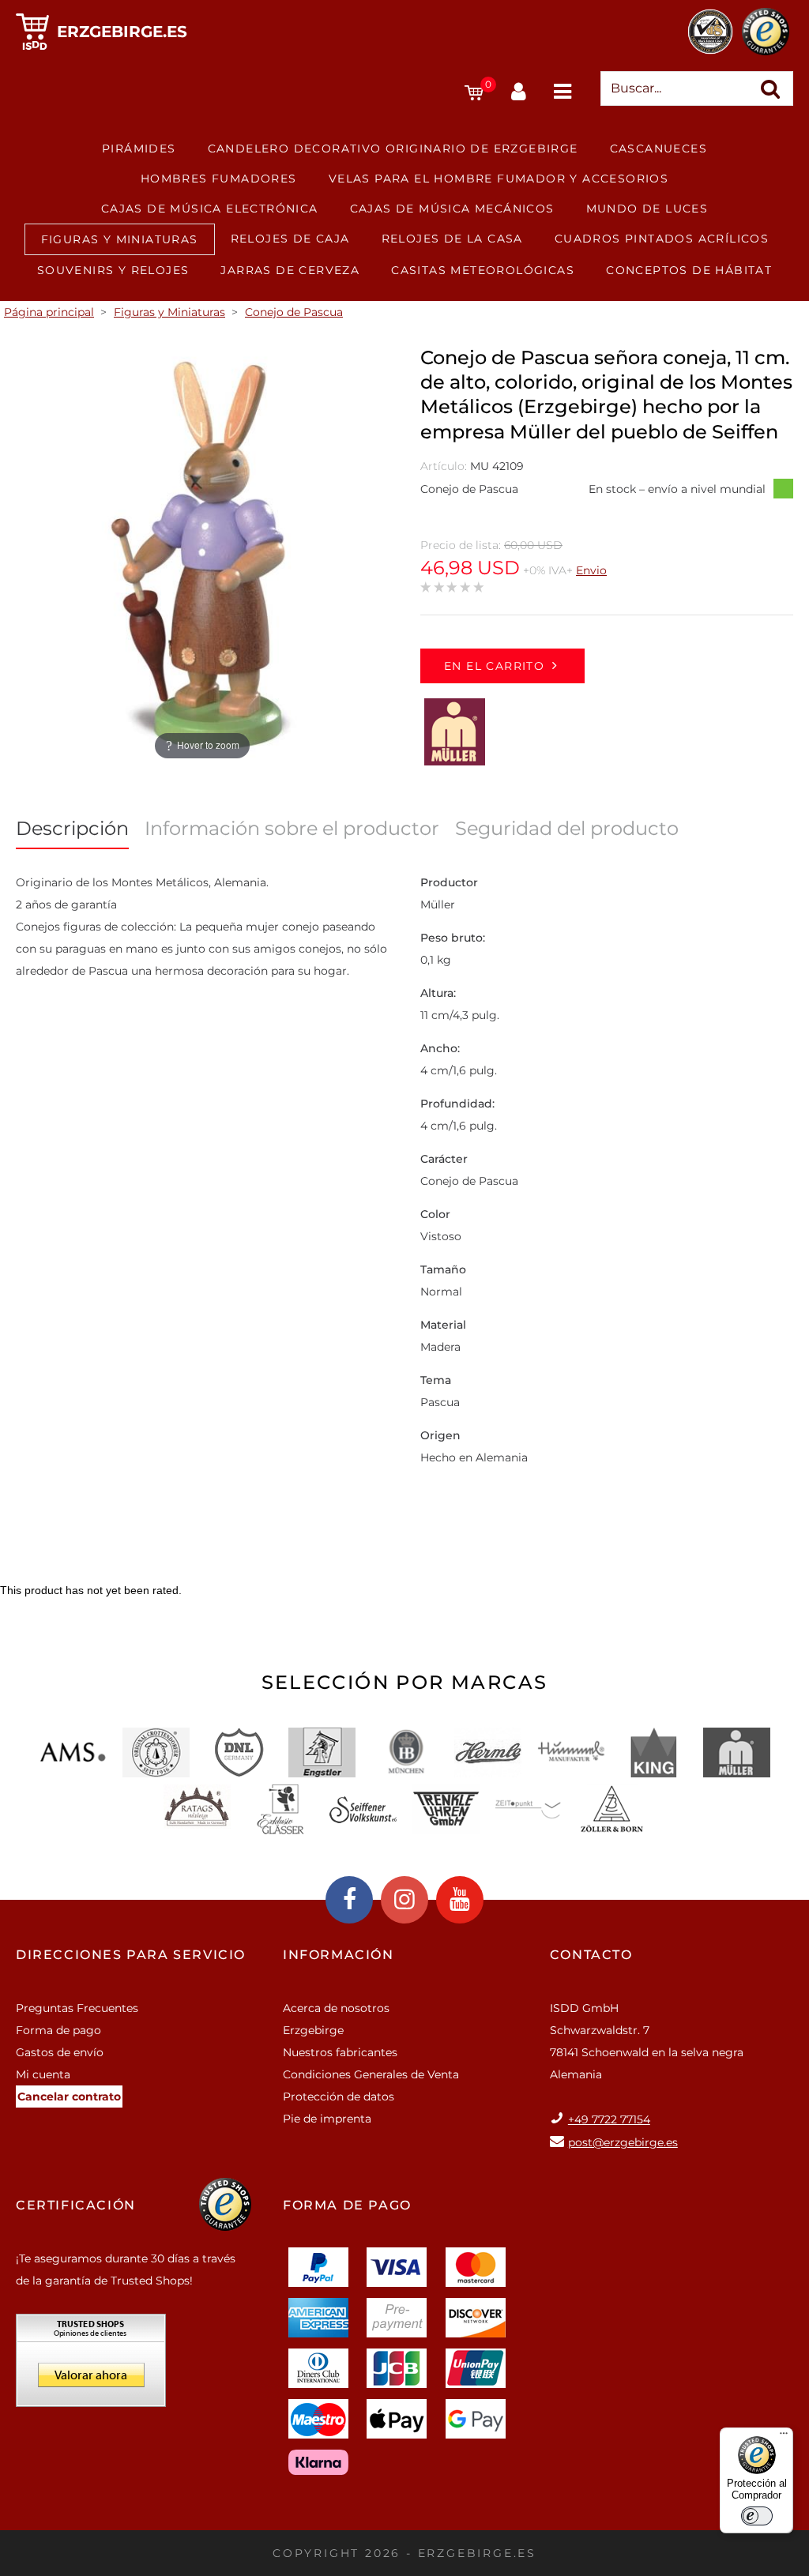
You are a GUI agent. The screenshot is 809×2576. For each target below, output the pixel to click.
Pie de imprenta (327, 2119)
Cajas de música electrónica (210, 209)
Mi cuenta (43, 2074)
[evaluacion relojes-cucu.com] (91, 2366)
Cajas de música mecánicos (452, 209)
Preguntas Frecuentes (77, 2008)
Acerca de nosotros (336, 2008)
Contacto (591, 1955)
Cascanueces (658, 149)
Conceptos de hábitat (689, 270)
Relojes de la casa (452, 239)
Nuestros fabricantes (340, 2052)
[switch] (757, 2516)
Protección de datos (339, 2097)
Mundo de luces (647, 209)
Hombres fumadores (219, 179)
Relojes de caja (290, 239)
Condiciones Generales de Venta (371, 2074)
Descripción (72, 828)
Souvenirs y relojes (113, 270)
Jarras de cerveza (290, 270)
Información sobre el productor (292, 828)
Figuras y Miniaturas (120, 239)
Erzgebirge (313, 2030)
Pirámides (139, 149)
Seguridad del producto (567, 828)
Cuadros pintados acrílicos (662, 239)
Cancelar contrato (69, 2097)
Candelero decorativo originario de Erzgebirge (393, 149)
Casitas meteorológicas (483, 270)
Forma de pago (58, 2030)
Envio (591, 570)
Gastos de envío (60, 2052)
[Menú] (784, 2437)
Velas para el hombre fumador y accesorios (499, 179)
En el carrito (494, 666)
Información (339, 1955)
